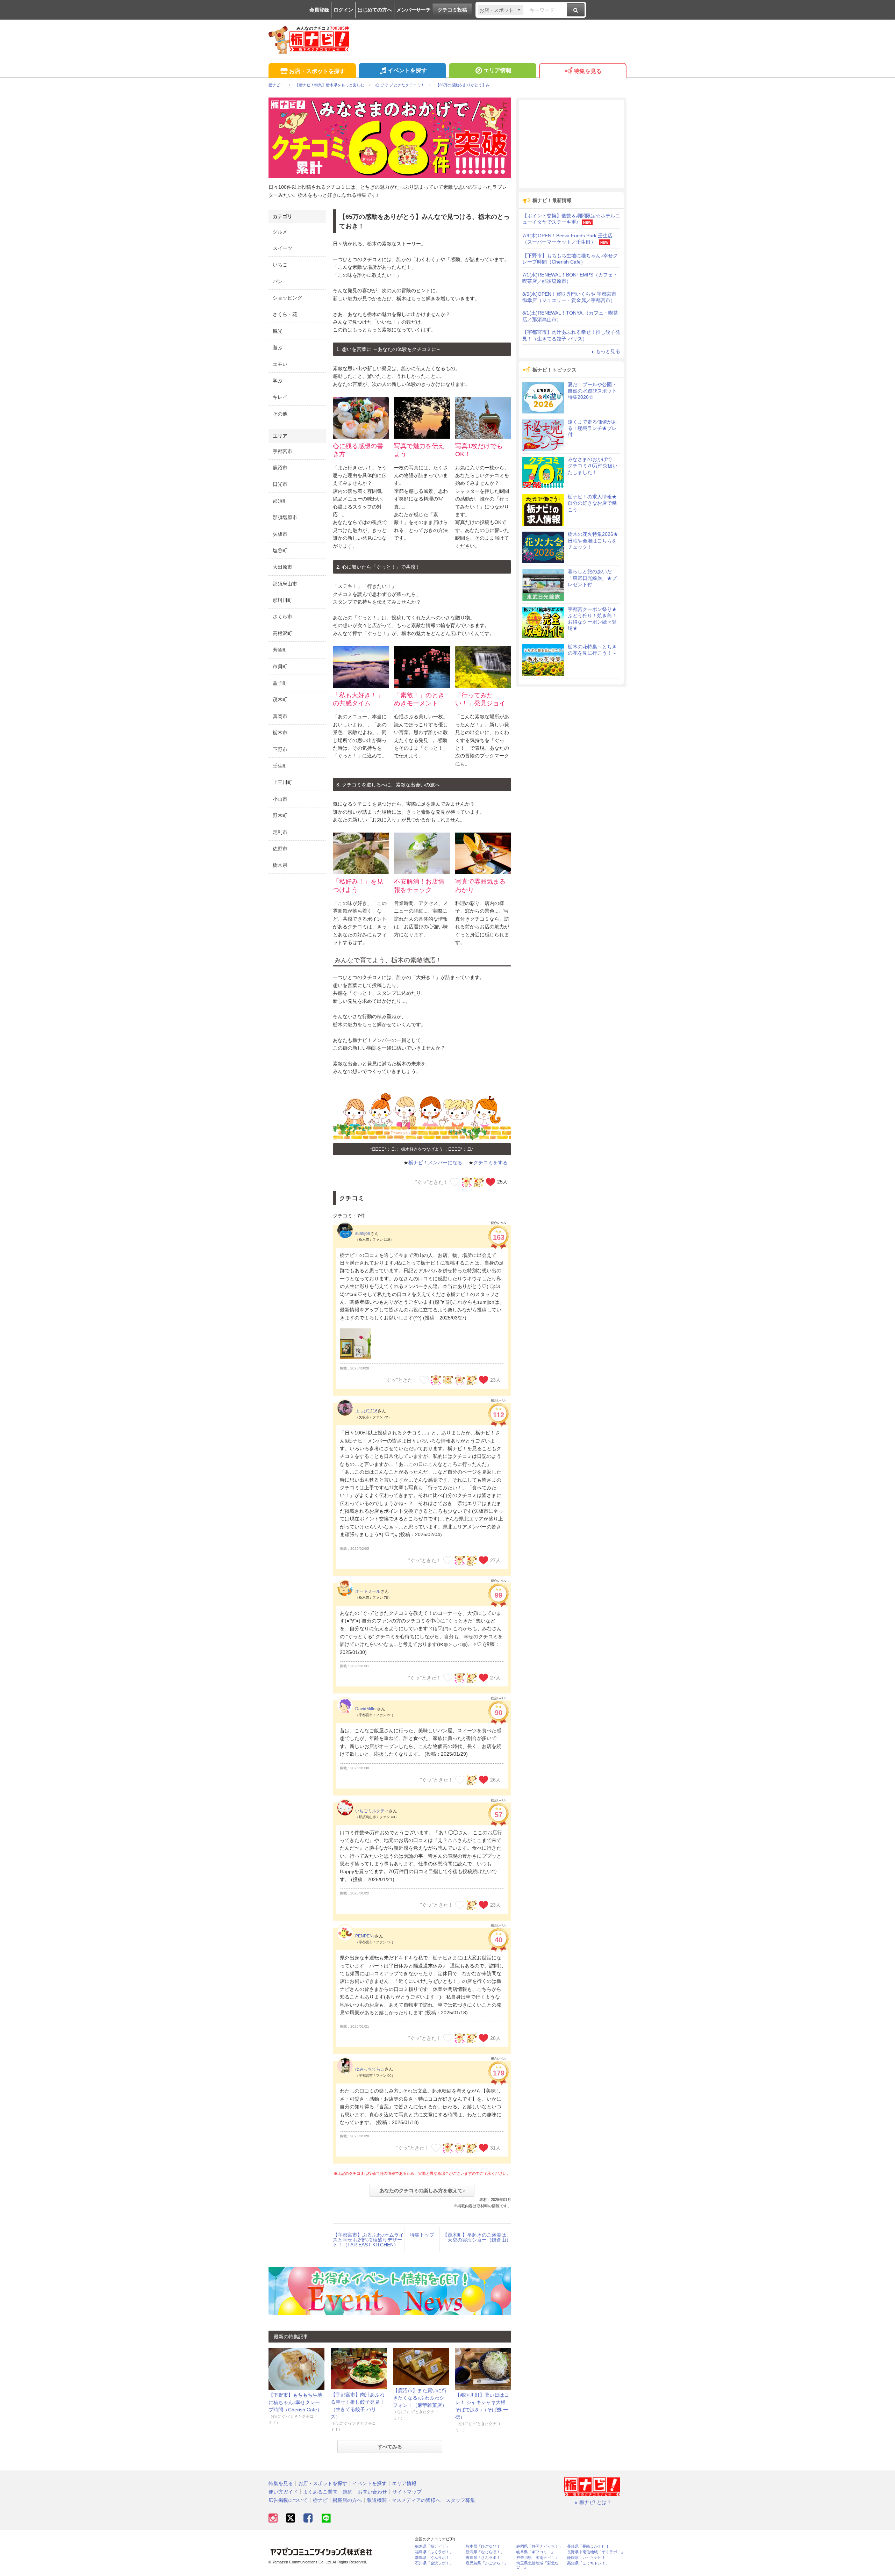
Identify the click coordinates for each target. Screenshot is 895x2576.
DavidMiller (366, 1709)
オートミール (368, 1591)
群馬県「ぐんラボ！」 (434, 2558)
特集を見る (588, 71)
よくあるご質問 (320, 2492)
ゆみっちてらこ (370, 2069)
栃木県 (280, 865)
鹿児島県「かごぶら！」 (487, 2563)
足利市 (280, 832)
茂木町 (280, 699)
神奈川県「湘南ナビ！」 (538, 2558)
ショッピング (287, 298)
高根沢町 (282, 633)
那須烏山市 (285, 584)
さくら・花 (285, 314)
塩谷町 (280, 551)
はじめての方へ (375, 10)
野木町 (280, 815)
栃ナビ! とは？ (595, 2502)
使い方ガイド (283, 2492)
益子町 (280, 683)
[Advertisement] (571, 144)
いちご (280, 265)
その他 (280, 414)
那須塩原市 (285, 517)
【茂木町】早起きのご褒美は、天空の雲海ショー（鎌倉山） (477, 2237)
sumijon (363, 1233)
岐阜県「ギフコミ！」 (536, 2552)
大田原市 (282, 567)
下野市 (280, 749)
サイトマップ (407, 2492)
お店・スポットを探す (317, 71)
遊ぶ (278, 347)
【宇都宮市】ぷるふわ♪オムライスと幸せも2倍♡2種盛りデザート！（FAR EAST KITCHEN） (368, 2240)
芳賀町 (280, 650)
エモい (280, 364)
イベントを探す (407, 70)
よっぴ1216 (366, 1411)
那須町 (280, 501)
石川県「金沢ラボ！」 (434, 2563)
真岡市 (280, 716)
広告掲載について (288, 2500)
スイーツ (282, 248)
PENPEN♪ (365, 1936)
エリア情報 (497, 70)
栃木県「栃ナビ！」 (432, 2546)
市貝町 (280, 667)
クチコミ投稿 (452, 10)
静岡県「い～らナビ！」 (588, 2558)
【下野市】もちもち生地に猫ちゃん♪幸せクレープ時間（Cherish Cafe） (295, 2402)
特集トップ (422, 2235)
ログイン (343, 10)
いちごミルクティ (372, 1811)
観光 (278, 331)
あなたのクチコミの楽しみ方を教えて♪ (422, 2190)
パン (278, 281)
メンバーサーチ (414, 10)
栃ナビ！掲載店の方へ (337, 2500)
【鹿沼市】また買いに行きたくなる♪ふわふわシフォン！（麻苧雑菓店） (420, 2398)
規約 (348, 2492)
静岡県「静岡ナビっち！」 (539, 2546)
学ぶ (278, 381)
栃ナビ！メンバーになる (435, 1163)
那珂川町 (282, 600)
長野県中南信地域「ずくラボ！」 (596, 2552)
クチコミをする (491, 1163)
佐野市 (280, 849)
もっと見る (608, 351)
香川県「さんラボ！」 (485, 2558)
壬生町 (280, 766)
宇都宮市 (282, 451)
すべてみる (390, 2447)
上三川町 (282, 782)
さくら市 (282, 617)
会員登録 (319, 10)
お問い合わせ (372, 2492)
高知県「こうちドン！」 (588, 2563)
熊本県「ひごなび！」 (485, 2546)
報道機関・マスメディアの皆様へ (404, 2500)
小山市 (280, 799)
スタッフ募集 (460, 2500)
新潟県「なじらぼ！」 (485, 2552)
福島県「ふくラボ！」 (434, 2552)
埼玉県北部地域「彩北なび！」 (538, 2565)
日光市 (280, 484)
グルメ (280, 232)
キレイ (280, 397)
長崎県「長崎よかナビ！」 (590, 2546)
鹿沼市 (280, 468)
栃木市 (280, 733)
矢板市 (280, 534)
